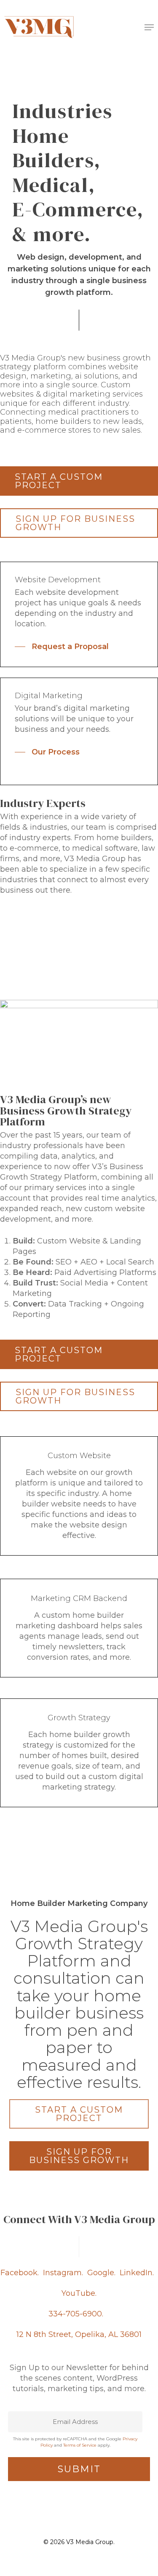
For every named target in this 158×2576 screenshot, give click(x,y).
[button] (149, 27)
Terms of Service (80, 2445)
